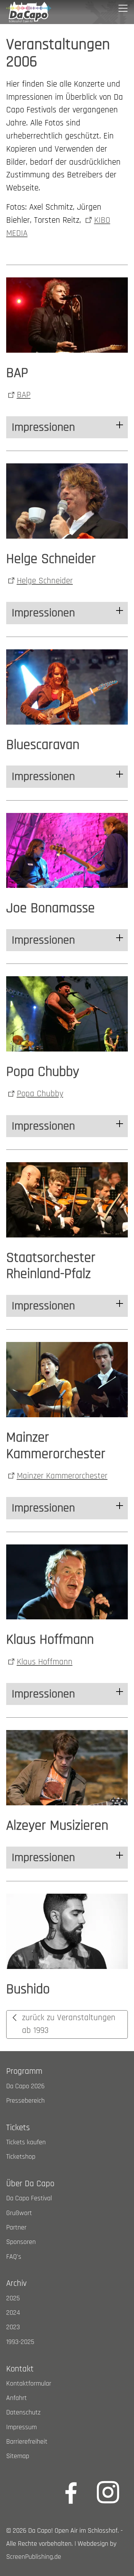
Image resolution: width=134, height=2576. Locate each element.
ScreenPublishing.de (34, 2557)
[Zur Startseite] (29, 12)
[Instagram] (108, 2492)
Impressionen (43, 427)
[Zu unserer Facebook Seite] (71, 2492)
